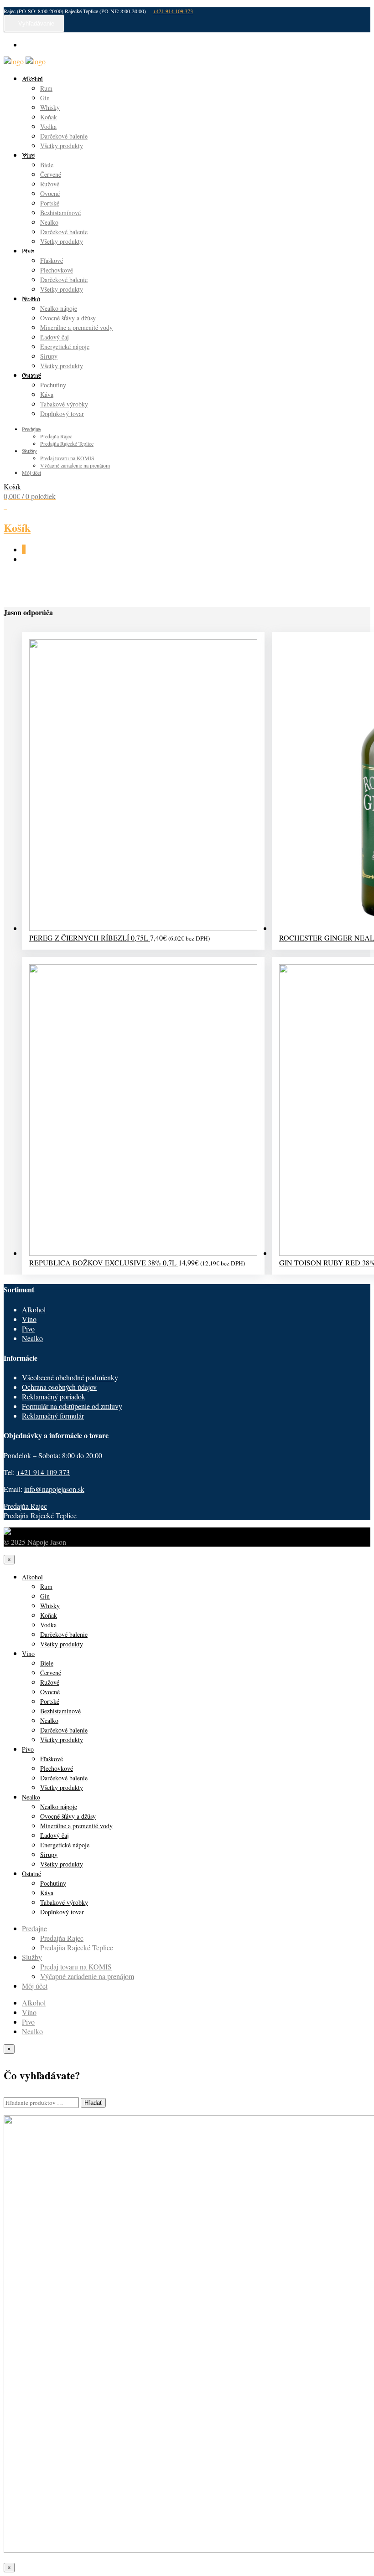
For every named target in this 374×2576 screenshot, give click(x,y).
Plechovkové (57, 270)
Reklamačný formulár (53, 1416)
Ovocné (50, 193)
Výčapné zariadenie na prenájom (75, 465)
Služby (29, 451)
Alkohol (32, 79)
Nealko (49, 222)
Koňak (49, 117)
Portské (50, 203)
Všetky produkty (62, 146)
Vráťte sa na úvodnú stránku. (269, 585)
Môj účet (31, 473)
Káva (47, 394)
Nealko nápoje (59, 308)
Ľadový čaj (55, 337)
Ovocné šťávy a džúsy (68, 318)
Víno (28, 155)
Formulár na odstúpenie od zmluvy (72, 1406)
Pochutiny (53, 385)
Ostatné (31, 375)
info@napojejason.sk (54, 1489)
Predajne (31, 429)
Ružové (50, 184)
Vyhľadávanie (36, 23)
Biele (47, 165)
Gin (45, 98)
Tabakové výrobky (64, 404)
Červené (51, 174)
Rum (46, 88)
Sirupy (49, 356)
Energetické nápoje (65, 347)
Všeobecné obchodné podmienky (70, 1377)
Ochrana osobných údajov (59, 1387)
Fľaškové (52, 260)
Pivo (28, 251)
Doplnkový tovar (62, 414)
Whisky (50, 107)
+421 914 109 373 (173, 11)
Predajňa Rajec (56, 436)
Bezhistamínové (60, 213)
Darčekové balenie (64, 136)
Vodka (48, 126)
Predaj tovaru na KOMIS (67, 458)
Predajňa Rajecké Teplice (67, 443)
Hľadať (93, 2103)
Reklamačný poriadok (54, 1396)
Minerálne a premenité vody (76, 327)
